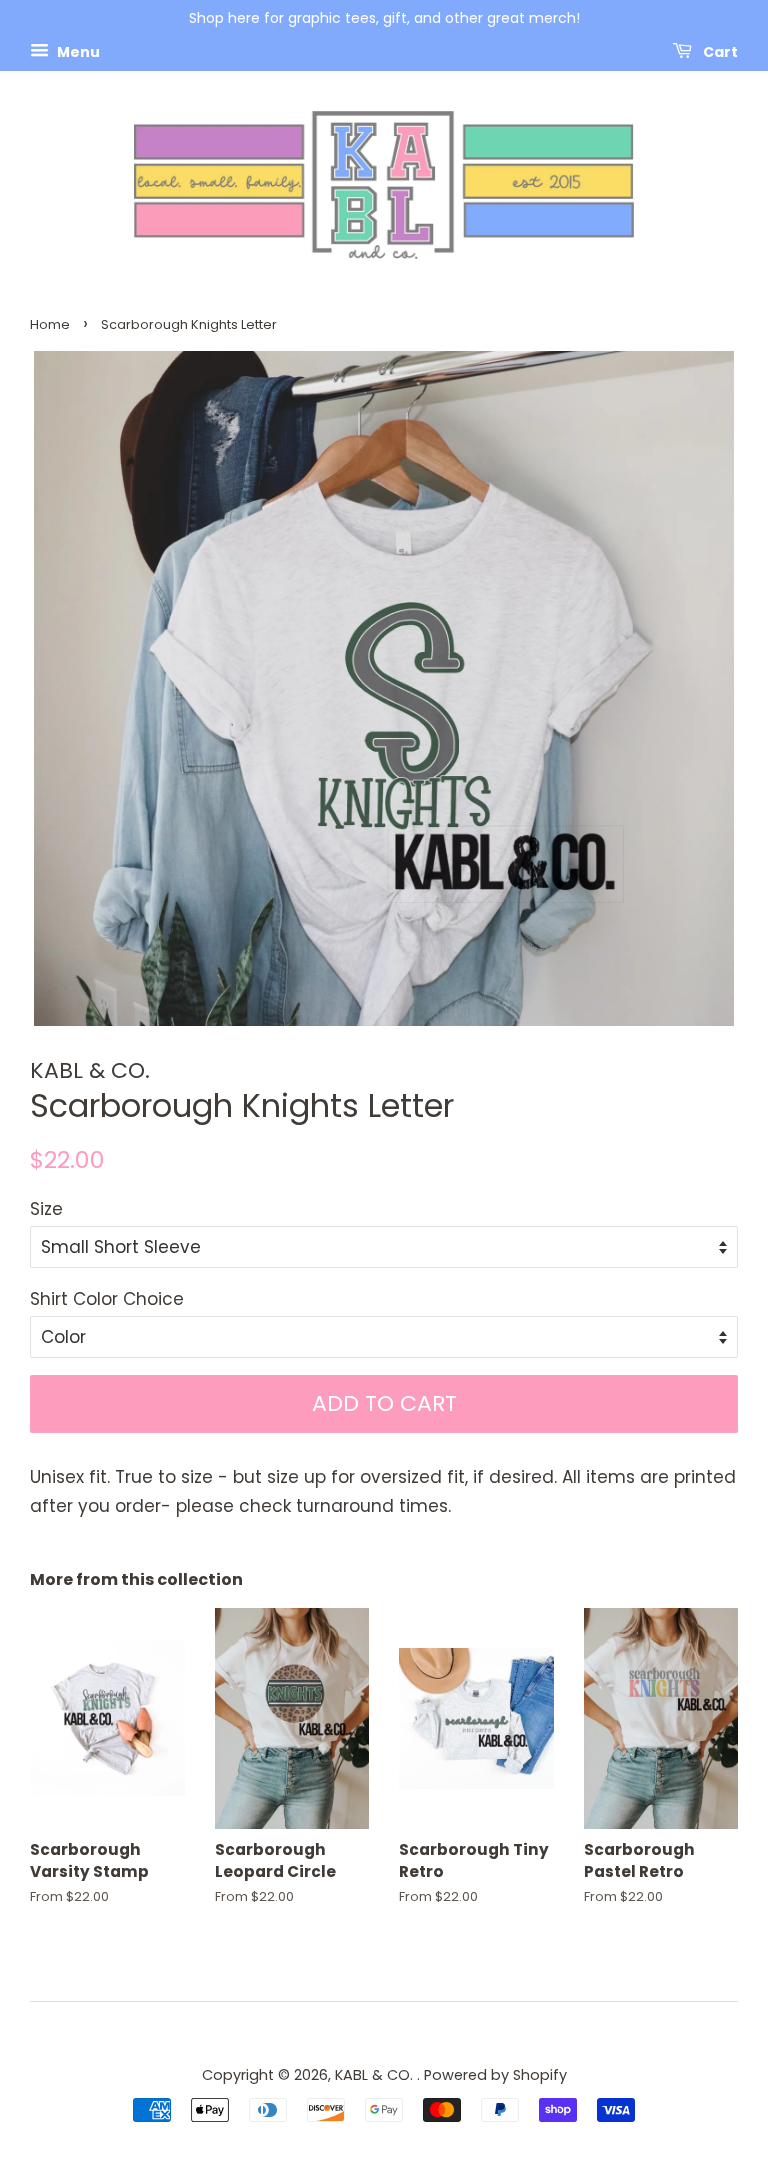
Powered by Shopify (495, 2075)
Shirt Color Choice (107, 1299)
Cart (719, 51)
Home (50, 324)
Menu (77, 51)
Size (46, 1209)
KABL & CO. (376, 2075)
